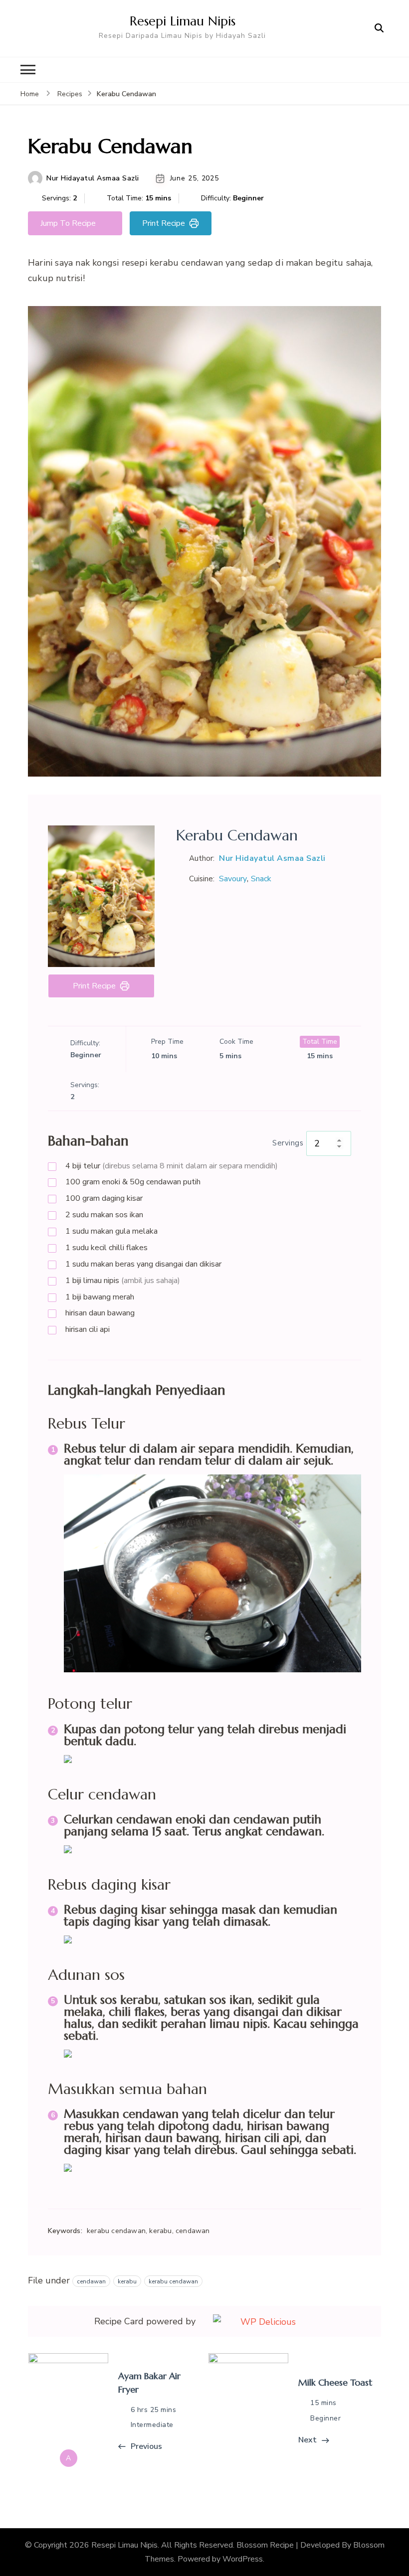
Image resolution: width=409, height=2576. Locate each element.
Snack (261, 879)
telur (172, 1166)
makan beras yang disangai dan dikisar (143, 1264)
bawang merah (100, 1297)
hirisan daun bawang (100, 1313)
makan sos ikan (104, 1215)
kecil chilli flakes (106, 1248)
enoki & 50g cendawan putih (133, 1182)
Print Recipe (164, 223)
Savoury (233, 879)
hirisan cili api (88, 1329)
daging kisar (104, 1198)
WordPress (243, 2559)
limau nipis (123, 1281)
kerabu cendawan (173, 2281)
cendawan (91, 2281)
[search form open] (379, 28)
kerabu (127, 2281)
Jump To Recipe (68, 223)
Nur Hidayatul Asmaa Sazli (93, 178)
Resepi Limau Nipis (183, 21)
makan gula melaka (111, 1231)
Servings (288, 1143)
